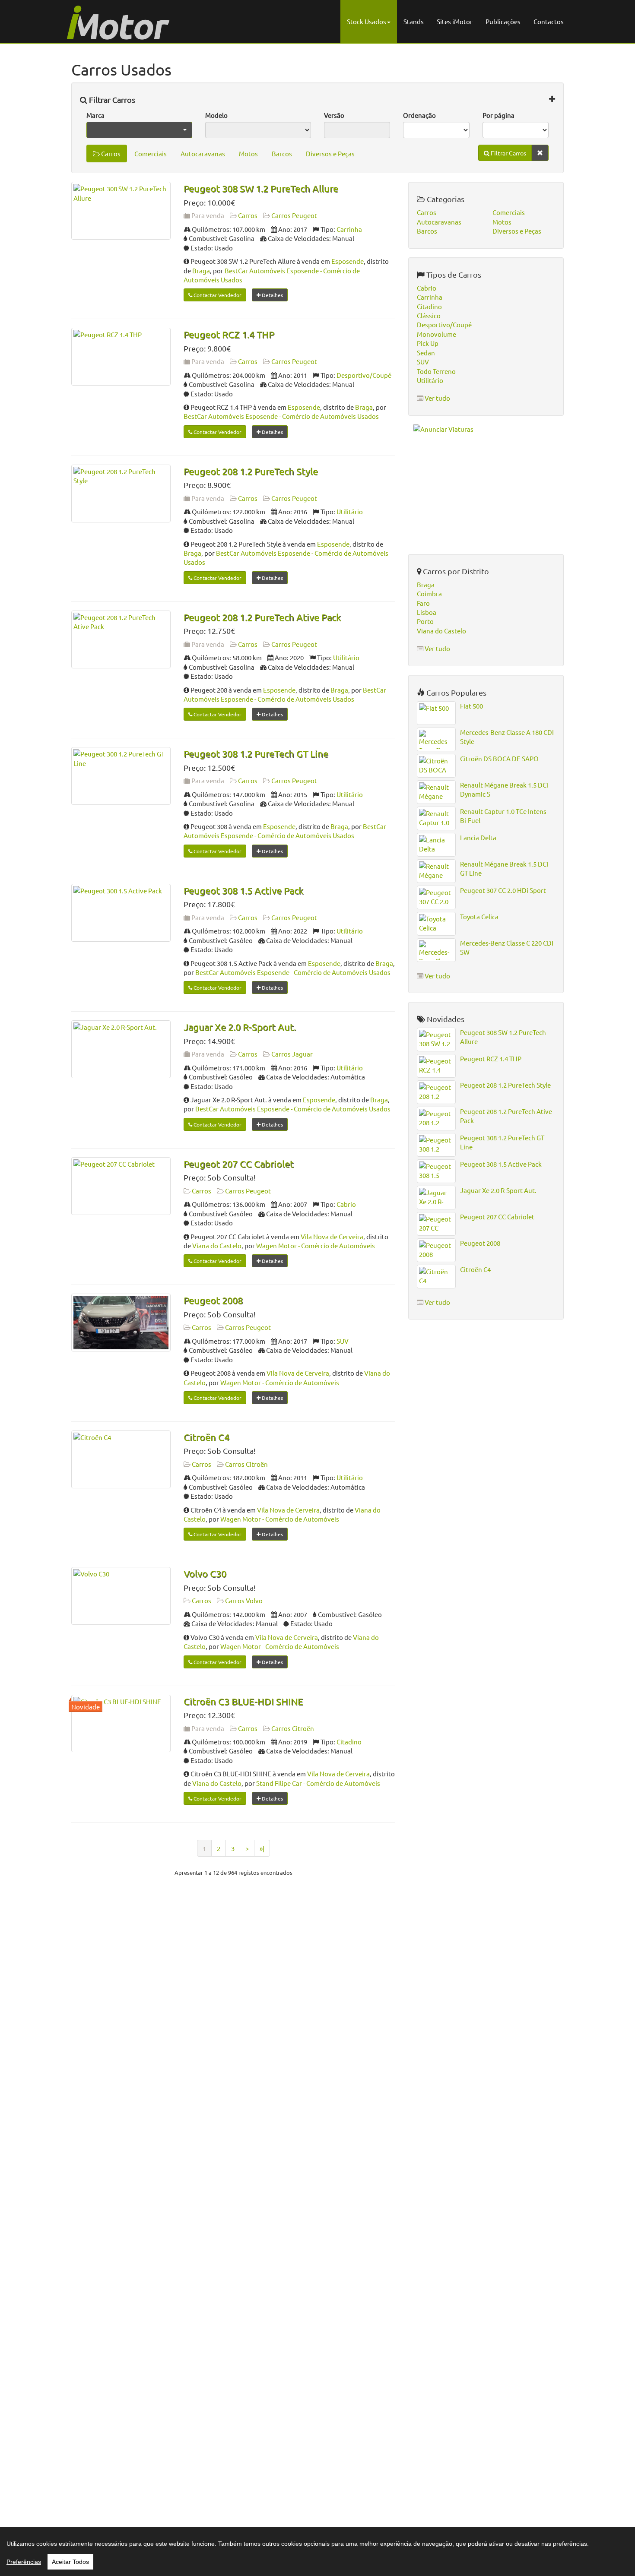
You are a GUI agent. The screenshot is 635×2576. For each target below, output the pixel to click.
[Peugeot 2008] (121, 1323)
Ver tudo (437, 398)
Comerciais (151, 153)
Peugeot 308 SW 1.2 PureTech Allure (261, 188)
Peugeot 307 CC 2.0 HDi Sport (503, 890)
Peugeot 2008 (213, 1300)
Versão (334, 115)
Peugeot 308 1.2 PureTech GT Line (256, 753)
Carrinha (349, 229)
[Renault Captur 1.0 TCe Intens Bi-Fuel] (436, 818)
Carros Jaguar (292, 1054)
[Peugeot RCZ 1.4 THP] (121, 357)
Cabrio (346, 1204)
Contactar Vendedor (217, 295)
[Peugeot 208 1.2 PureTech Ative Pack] (121, 639)
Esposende (348, 261)
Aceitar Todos (70, 2562)
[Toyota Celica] (436, 924)
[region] (317, 2551)
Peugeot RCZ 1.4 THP (229, 334)
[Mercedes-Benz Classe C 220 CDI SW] (436, 950)
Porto (425, 621)
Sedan (426, 353)
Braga (201, 271)
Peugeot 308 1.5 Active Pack (243, 890)
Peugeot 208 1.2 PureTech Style (251, 471)
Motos (248, 153)
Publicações (503, 21)
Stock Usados (367, 21)
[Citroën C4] (121, 1459)
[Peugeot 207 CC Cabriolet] (121, 1186)
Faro (423, 603)
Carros (110, 153)
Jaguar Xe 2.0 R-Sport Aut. (240, 1027)
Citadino (349, 1742)
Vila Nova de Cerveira (332, 1236)
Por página (498, 115)
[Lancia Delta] (436, 845)
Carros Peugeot (294, 215)
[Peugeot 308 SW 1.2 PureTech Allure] (121, 211)
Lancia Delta (478, 837)
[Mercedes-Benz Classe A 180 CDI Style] (436, 739)
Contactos (549, 21)
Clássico (429, 315)
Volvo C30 (205, 1573)
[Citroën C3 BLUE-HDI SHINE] (121, 1724)
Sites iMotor (455, 21)
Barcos (282, 153)
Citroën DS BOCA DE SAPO (499, 758)
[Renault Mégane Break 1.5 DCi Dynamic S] (436, 792)
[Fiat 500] (436, 713)
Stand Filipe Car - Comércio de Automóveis (318, 1783)
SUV (343, 1341)
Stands (414, 21)
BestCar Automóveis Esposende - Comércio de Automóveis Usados (281, 416)
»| (262, 1848)
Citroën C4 (206, 1437)
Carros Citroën (246, 1464)
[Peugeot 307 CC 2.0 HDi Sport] (436, 897)
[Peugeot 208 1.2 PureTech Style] (121, 494)
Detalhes (272, 295)
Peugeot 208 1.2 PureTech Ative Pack (262, 617)
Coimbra (429, 593)
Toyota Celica (479, 916)
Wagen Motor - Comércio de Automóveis (316, 1245)
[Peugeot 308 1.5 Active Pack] (121, 913)
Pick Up (428, 343)
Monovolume (437, 334)
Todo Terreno (436, 371)
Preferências (24, 2562)
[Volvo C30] (121, 1596)
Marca (95, 115)
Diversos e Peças (330, 153)
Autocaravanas (203, 153)
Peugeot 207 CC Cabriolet (239, 1164)
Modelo (216, 115)
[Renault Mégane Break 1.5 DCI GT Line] (436, 871)
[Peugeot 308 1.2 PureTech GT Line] (121, 776)
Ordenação (419, 115)
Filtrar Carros (111, 100)
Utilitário (350, 511)
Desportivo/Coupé (364, 375)
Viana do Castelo (217, 1245)
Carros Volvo (244, 1600)
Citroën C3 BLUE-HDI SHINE (243, 1701)
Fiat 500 (471, 706)
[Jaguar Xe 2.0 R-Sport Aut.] (121, 1049)
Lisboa (427, 612)
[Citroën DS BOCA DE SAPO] (436, 766)
